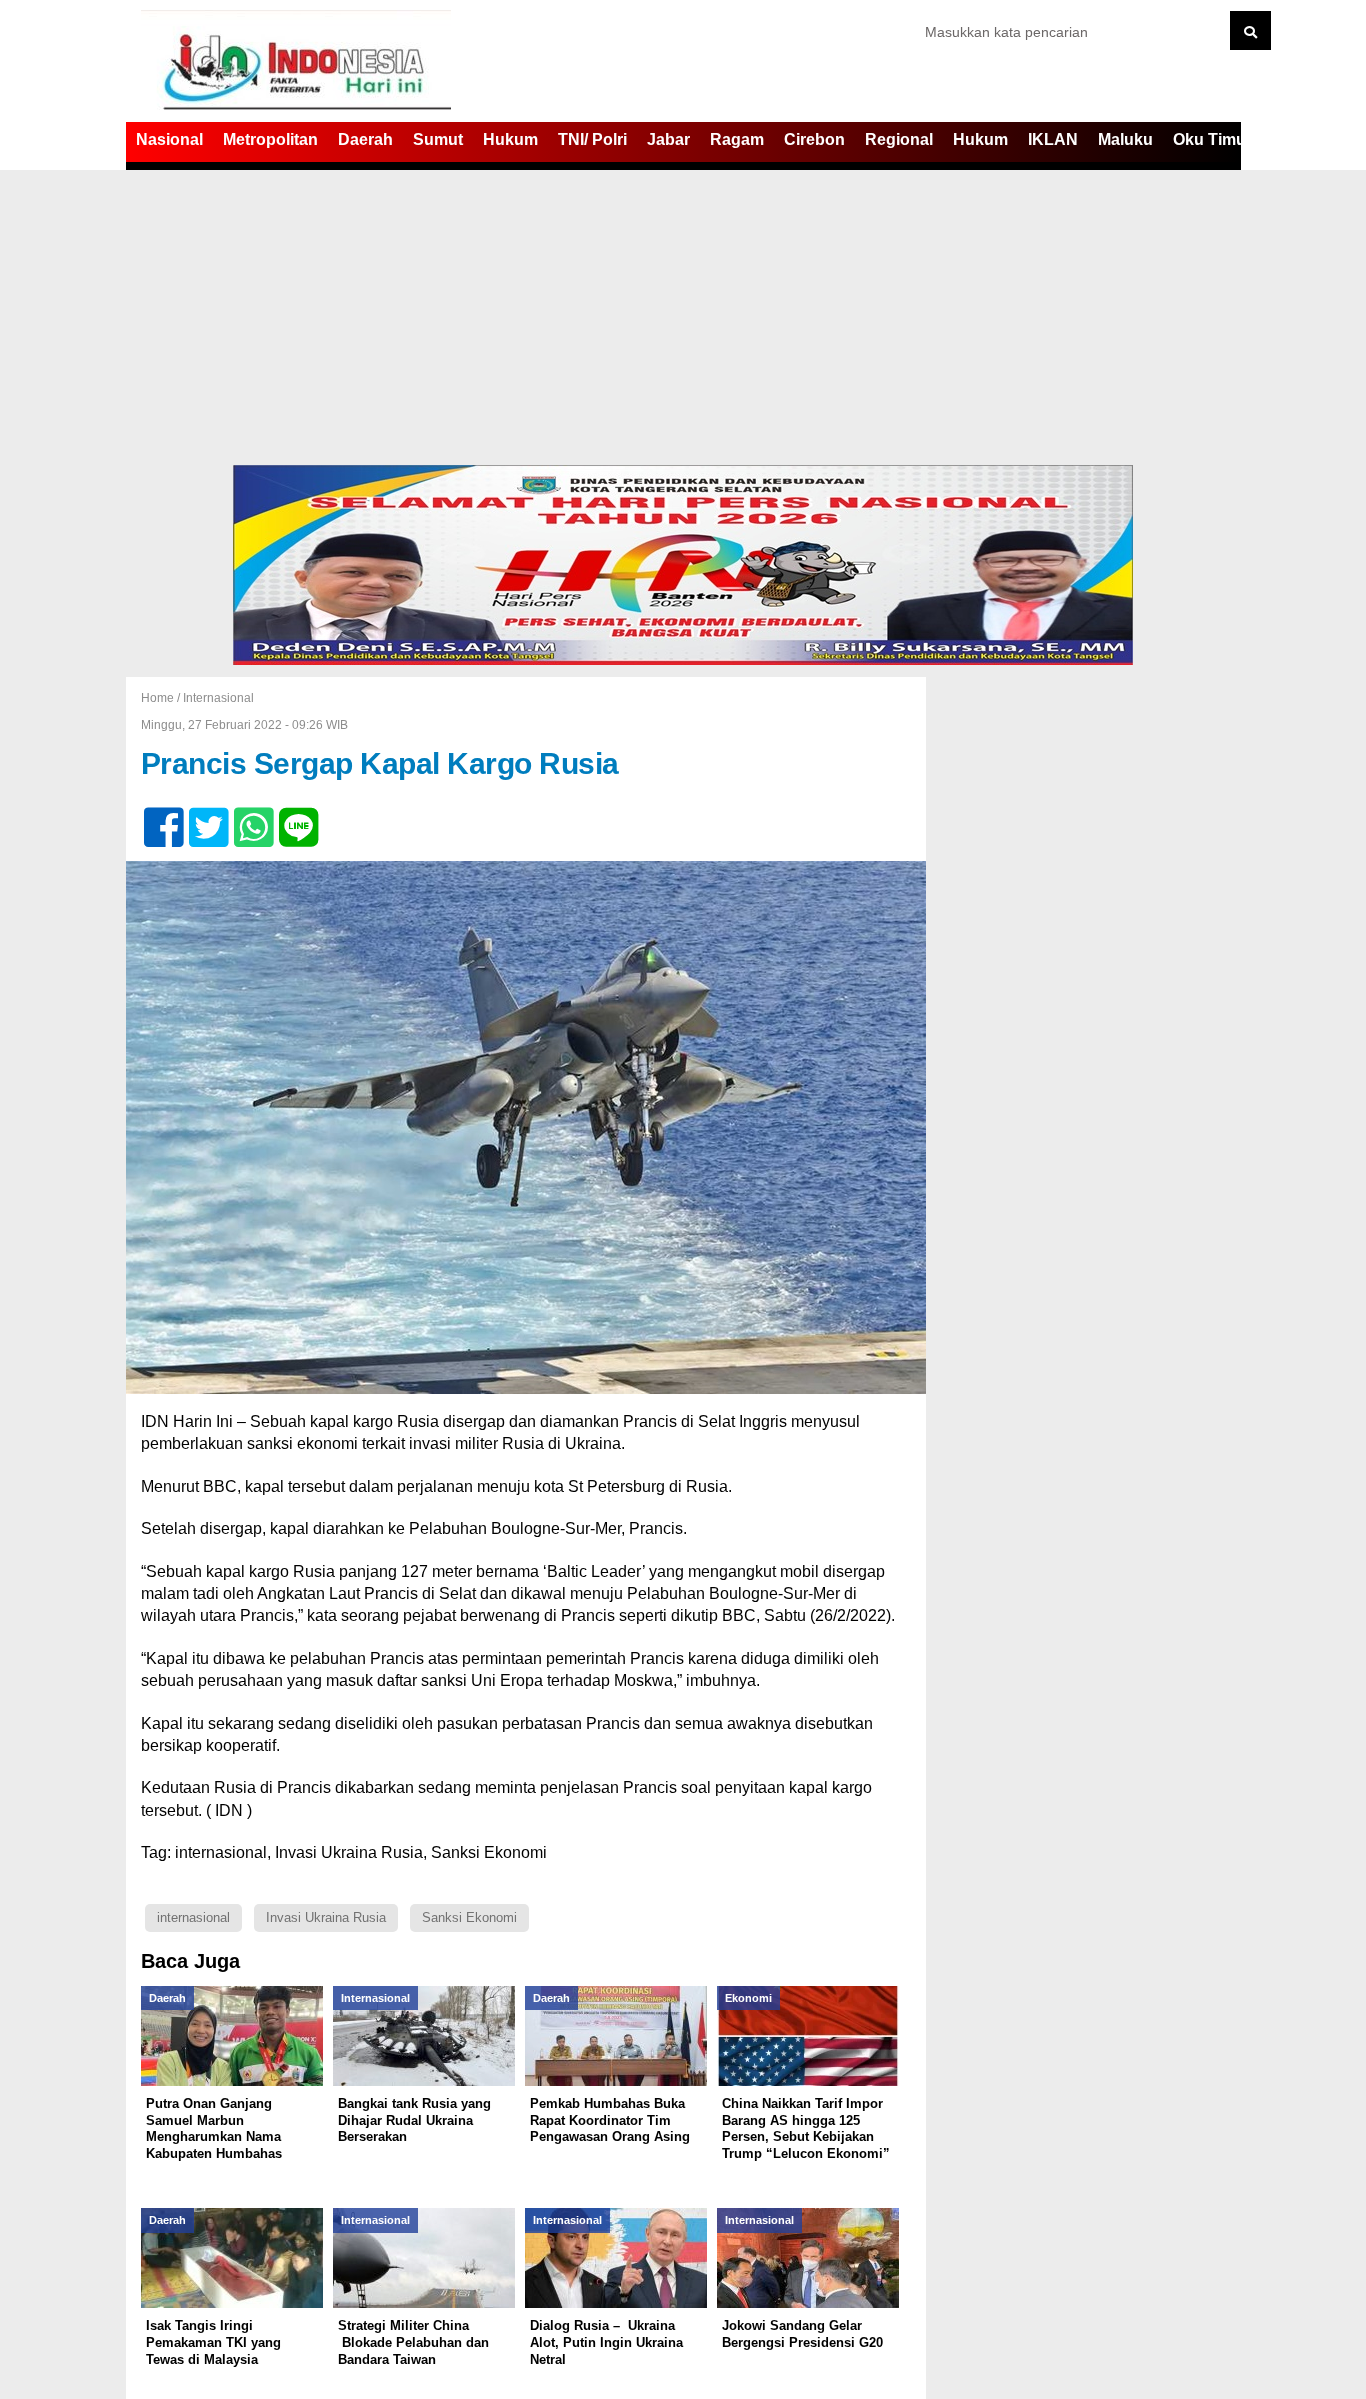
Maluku (1125, 139)
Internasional (218, 698)
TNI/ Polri (592, 139)
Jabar (668, 139)
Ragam (737, 139)
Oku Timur (1212, 139)
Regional (899, 139)
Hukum (510, 139)
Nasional (169, 139)
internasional (193, 1917)
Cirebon (814, 139)
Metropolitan (270, 139)
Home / (162, 698)
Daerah (365, 139)
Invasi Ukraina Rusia (326, 1917)
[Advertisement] (683, 315)
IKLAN (1053, 139)
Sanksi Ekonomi (469, 1917)
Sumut (438, 139)
